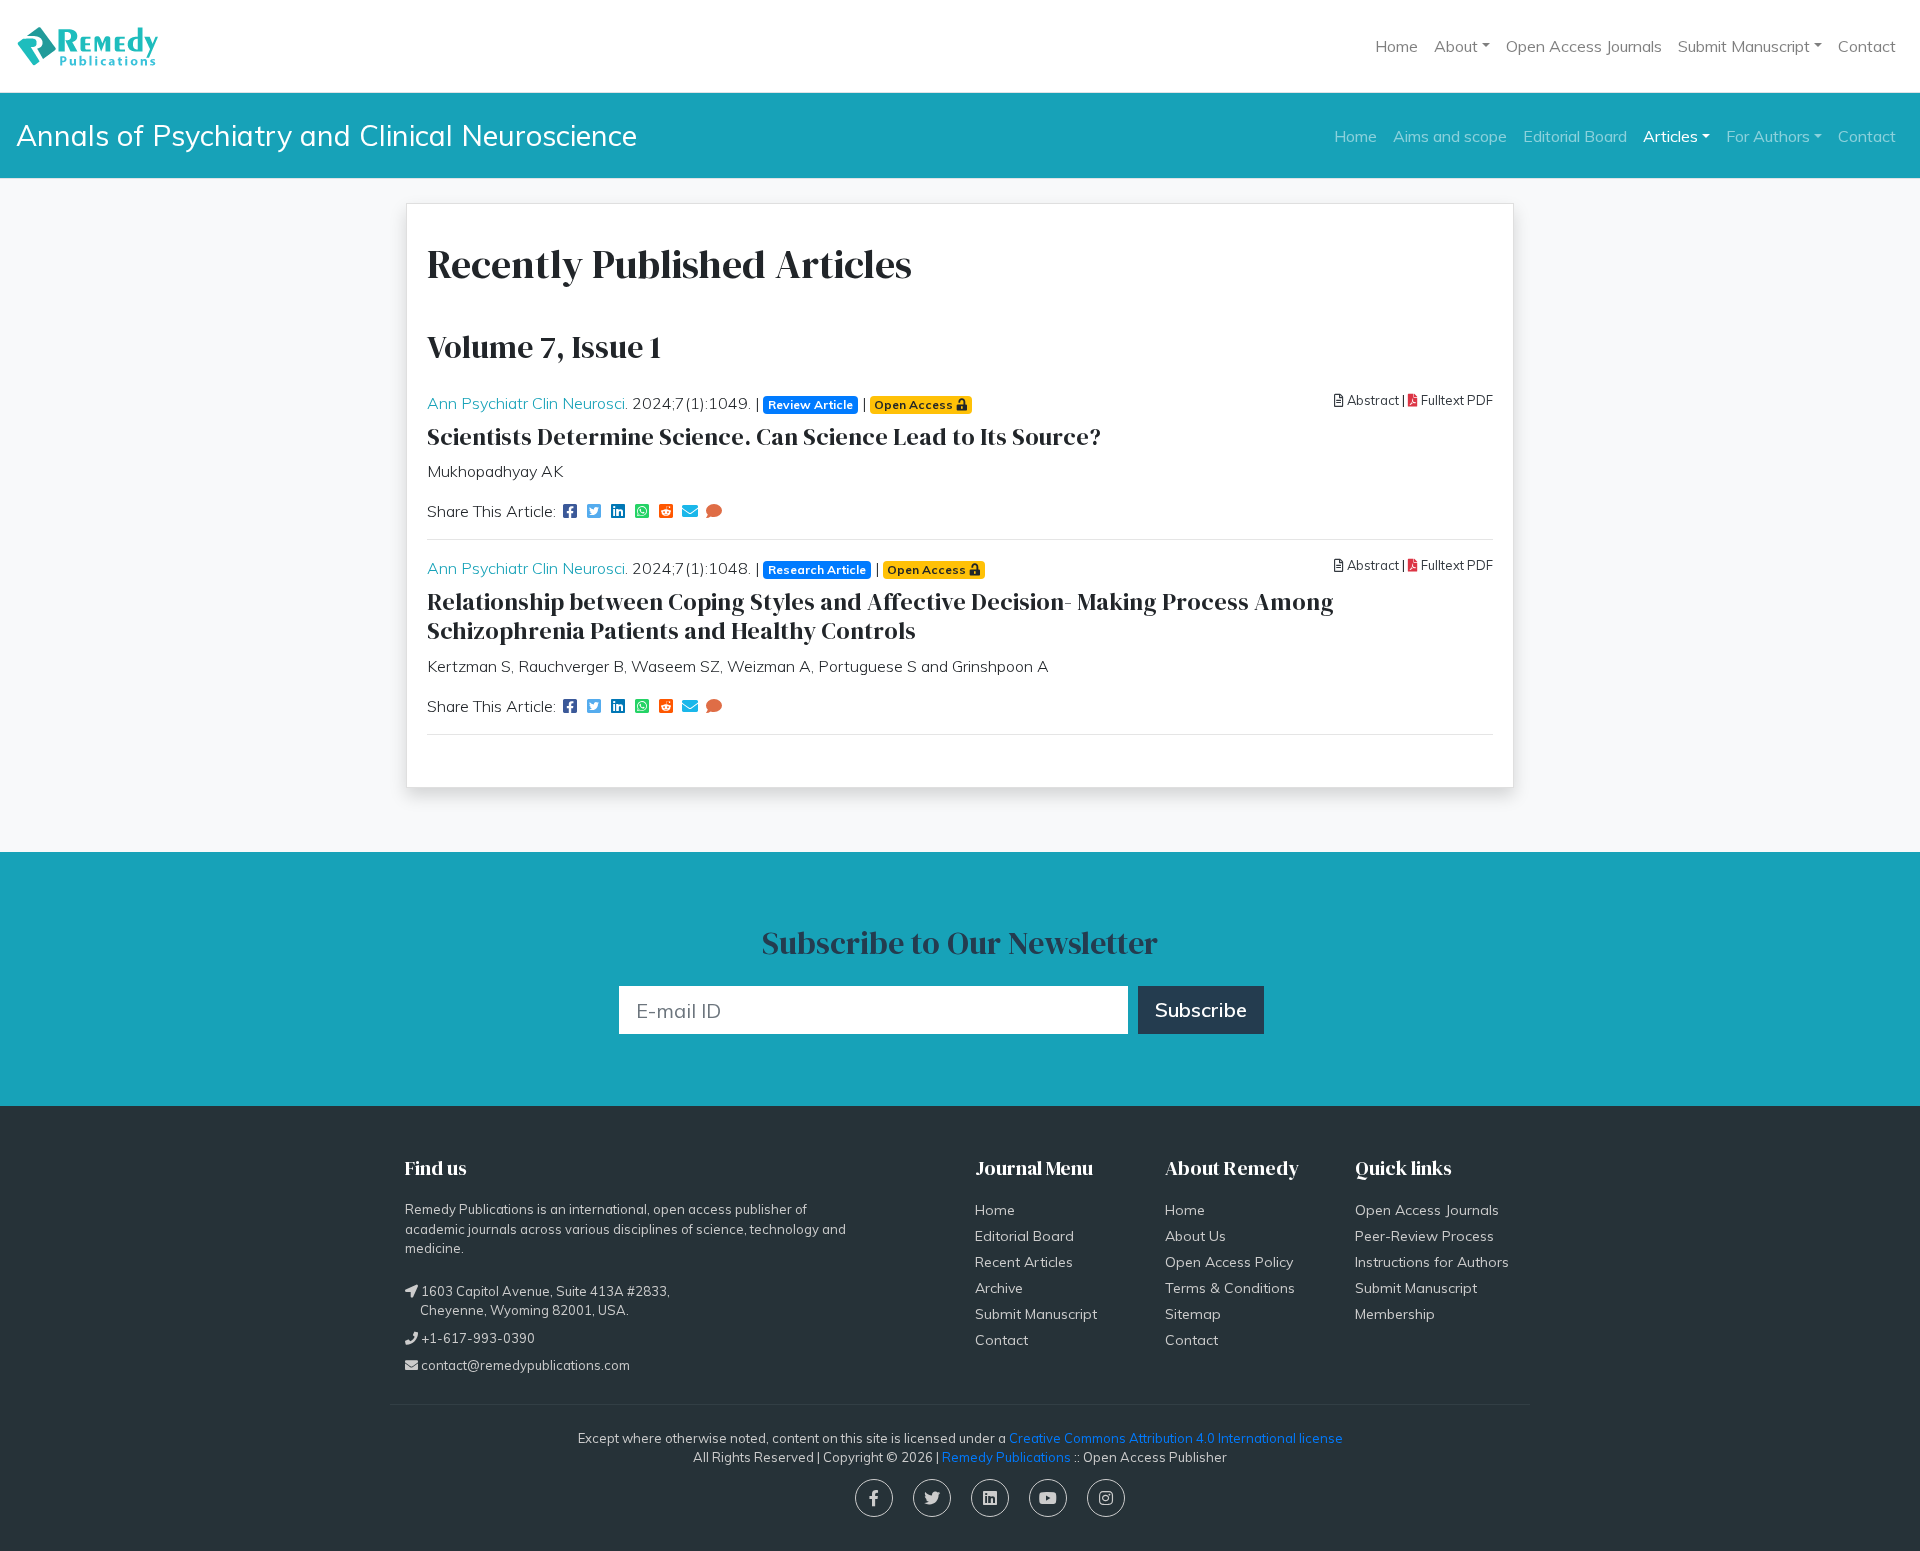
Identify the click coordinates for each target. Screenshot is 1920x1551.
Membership (1395, 1314)
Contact (1867, 46)
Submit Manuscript (1036, 1314)
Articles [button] (1670, 136)
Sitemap (1193, 1314)
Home (1396, 46)
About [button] (1456, 46)
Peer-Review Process (1424, 1236)
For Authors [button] (1768, 136)
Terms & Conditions (1230, 1288)
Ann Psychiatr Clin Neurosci (526, 403)
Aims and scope (1450, 136)
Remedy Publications (1006, 1457)
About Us (1195, 1236)
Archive (999, 1288)
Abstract (1371, 400)
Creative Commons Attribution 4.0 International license (1176, 1438)
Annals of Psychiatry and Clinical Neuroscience (326, 135)
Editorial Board (1575, 136)
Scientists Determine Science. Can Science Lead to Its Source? (764, 436)
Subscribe (1201, 1009)
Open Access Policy (1229, 1262)
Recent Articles (1024, 1262)
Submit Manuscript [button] (1744, 46)
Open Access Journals (1584, 46)
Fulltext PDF (1455, 400)
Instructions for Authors (1432, 1262)
